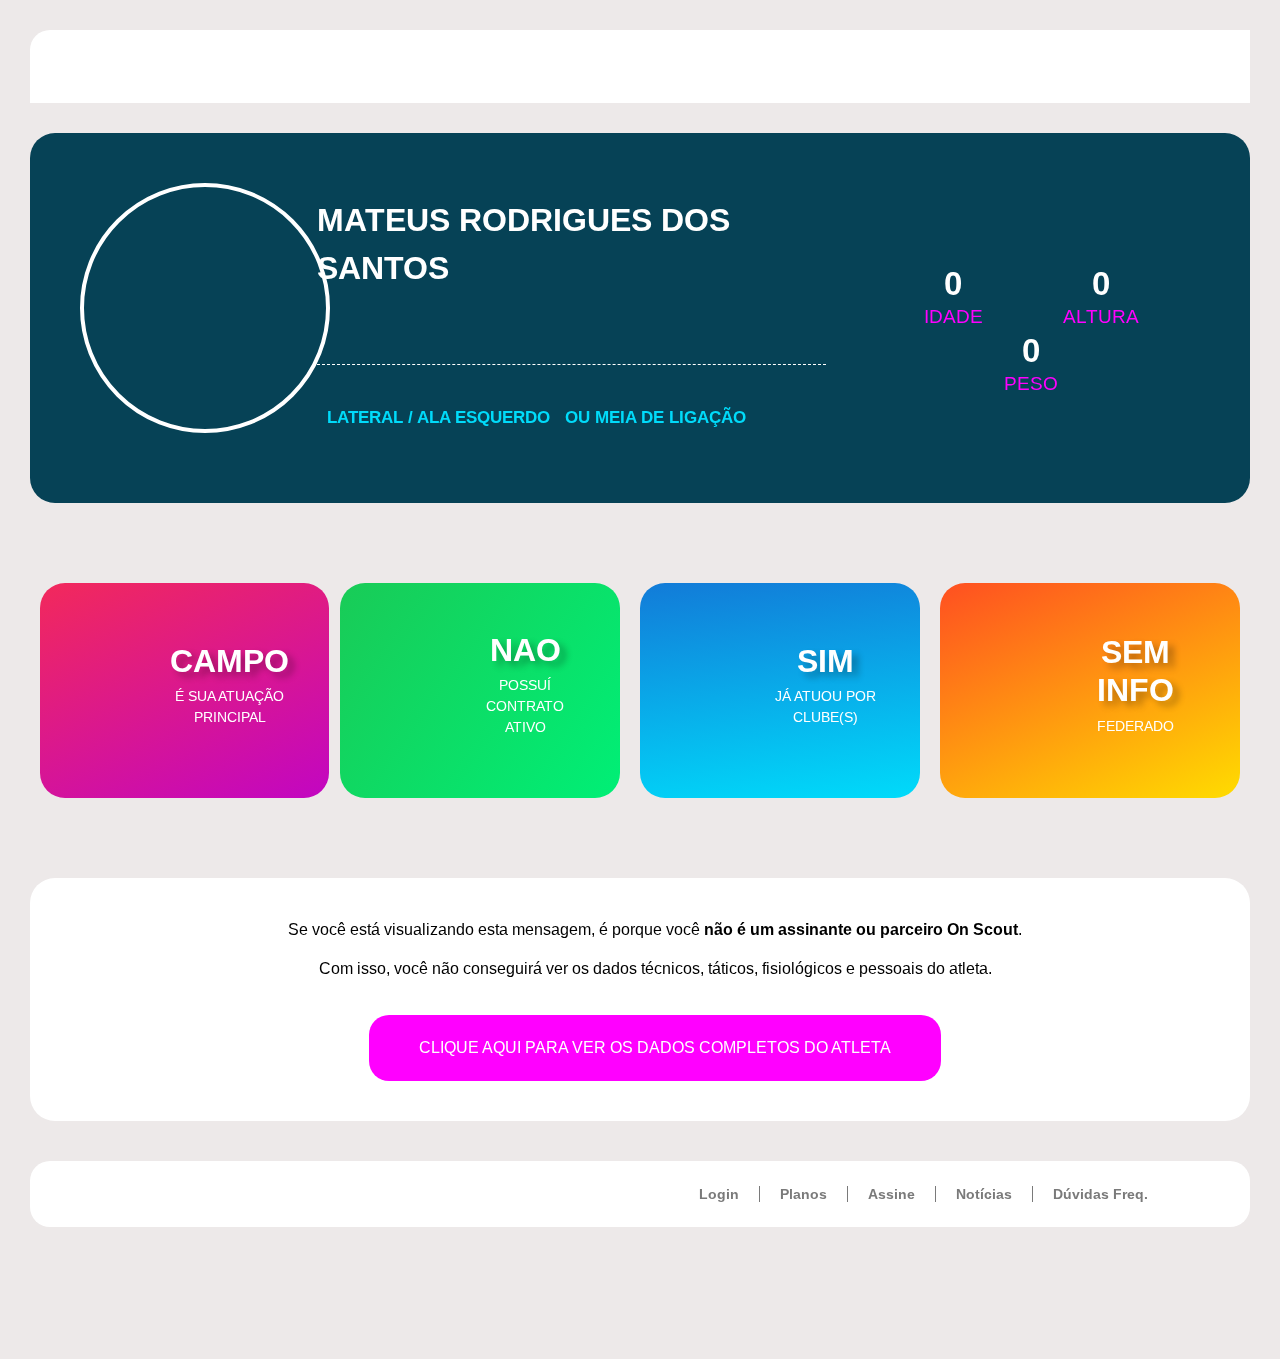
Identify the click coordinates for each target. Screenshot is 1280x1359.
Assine (891, 1194)
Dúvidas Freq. (1100, 1194)
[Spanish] (1162, 63)
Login (719, 1194)
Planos (803, 1194)
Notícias (984, 1194)
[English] (1110, 63)
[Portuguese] (1084, 63)
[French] (1136, 63)
